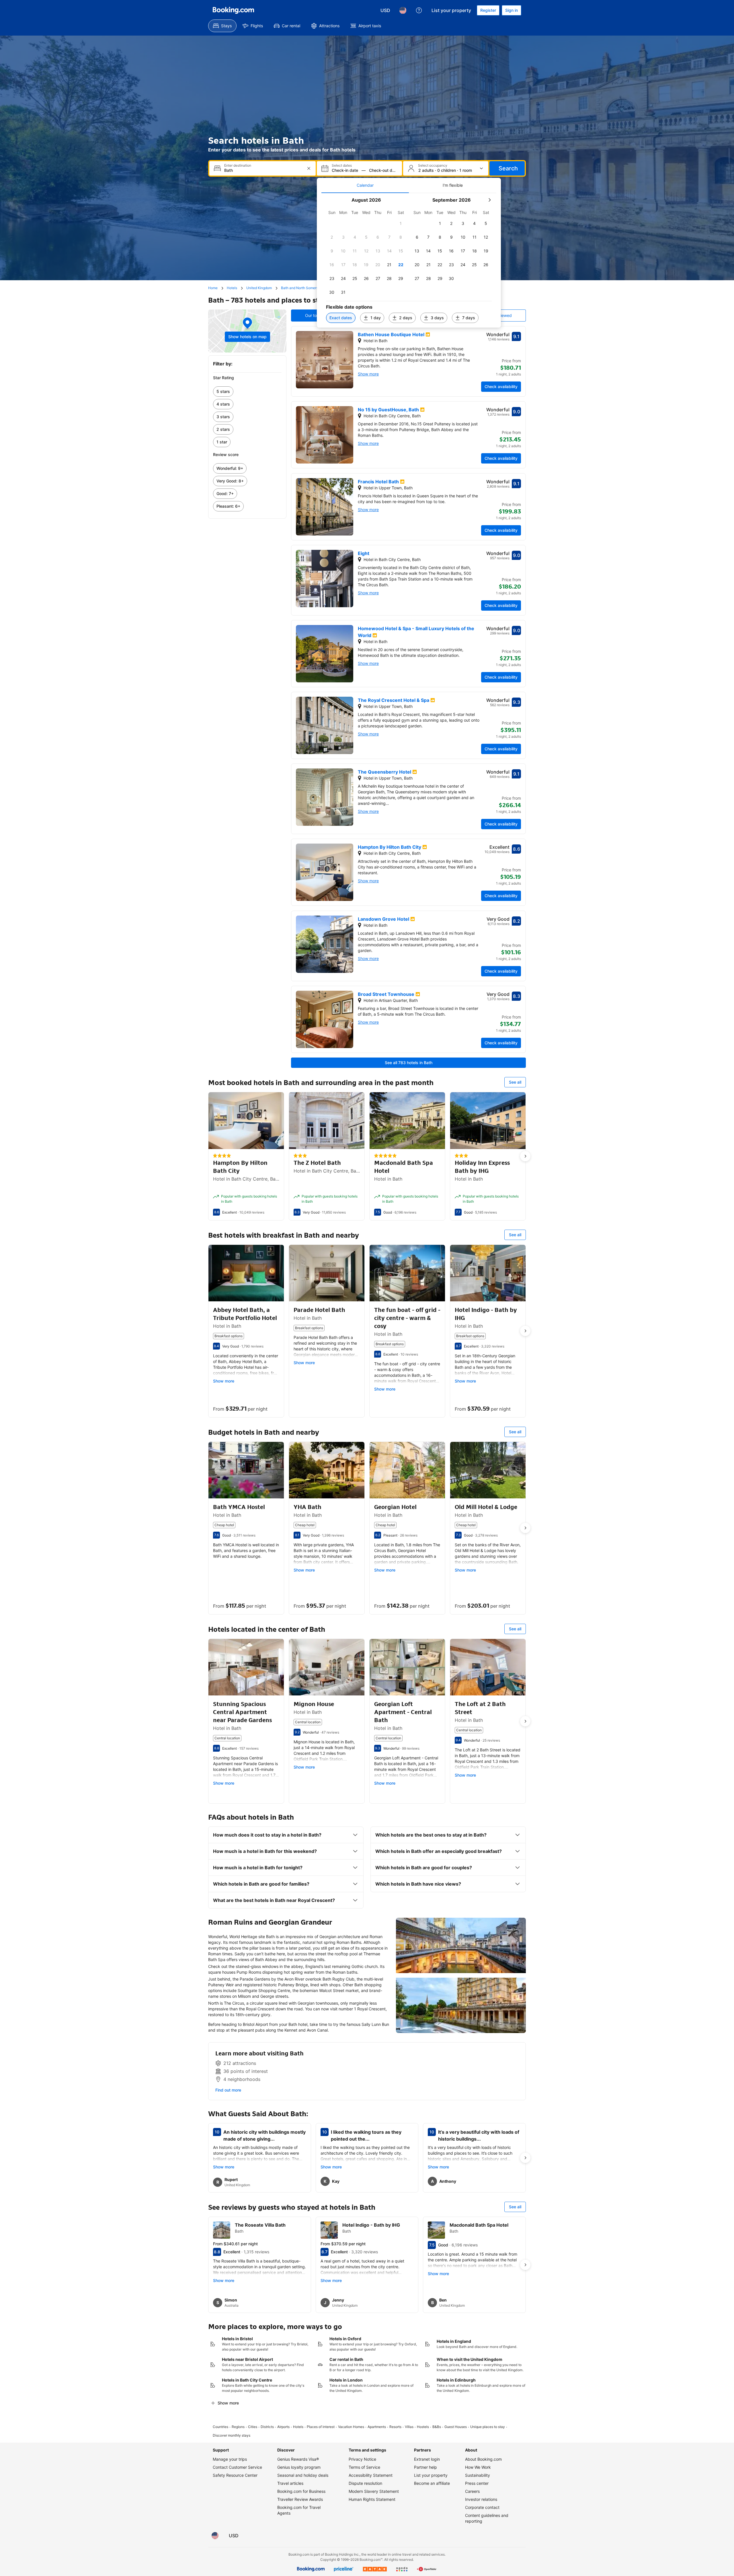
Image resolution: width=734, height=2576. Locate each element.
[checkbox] (401, 223)
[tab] (365, 185)
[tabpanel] (409, 260)
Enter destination (238, 165)
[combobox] (263, 170)
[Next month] (489, 200)
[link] (247, 392)
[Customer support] (419, 10)
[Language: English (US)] (403, 10)
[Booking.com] (233, 10)
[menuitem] (222, 26)
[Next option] (525, 1156)
